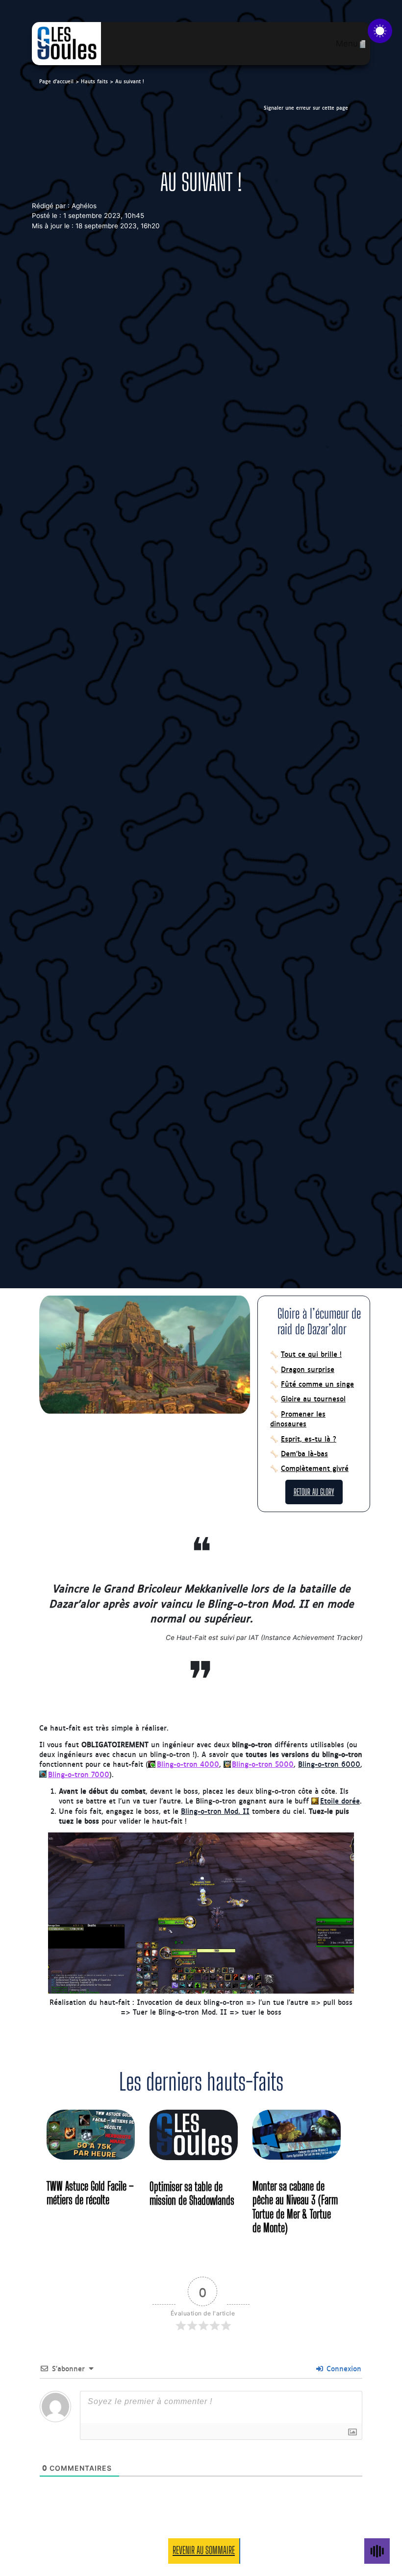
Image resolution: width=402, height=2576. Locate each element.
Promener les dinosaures (298, 1419)
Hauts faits (94, 81)
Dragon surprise (308, 1369)
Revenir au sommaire (204, 2550)
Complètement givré (315, 1468)
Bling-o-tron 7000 (79, 1774)
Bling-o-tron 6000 (329, 1764)
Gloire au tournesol (313, 1398)
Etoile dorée (340, 1801)
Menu (347, 44)
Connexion (343, 2368)
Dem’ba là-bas (304, 1453)
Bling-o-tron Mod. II (215, 1811)
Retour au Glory (314, 1492)
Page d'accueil (56, 81)
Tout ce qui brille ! (311, 1354)
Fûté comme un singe (317, 1384)
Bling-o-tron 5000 (263, 1764)
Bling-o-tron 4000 (188, 1764)
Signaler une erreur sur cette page (306, 108)
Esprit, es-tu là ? (309, 1439)
